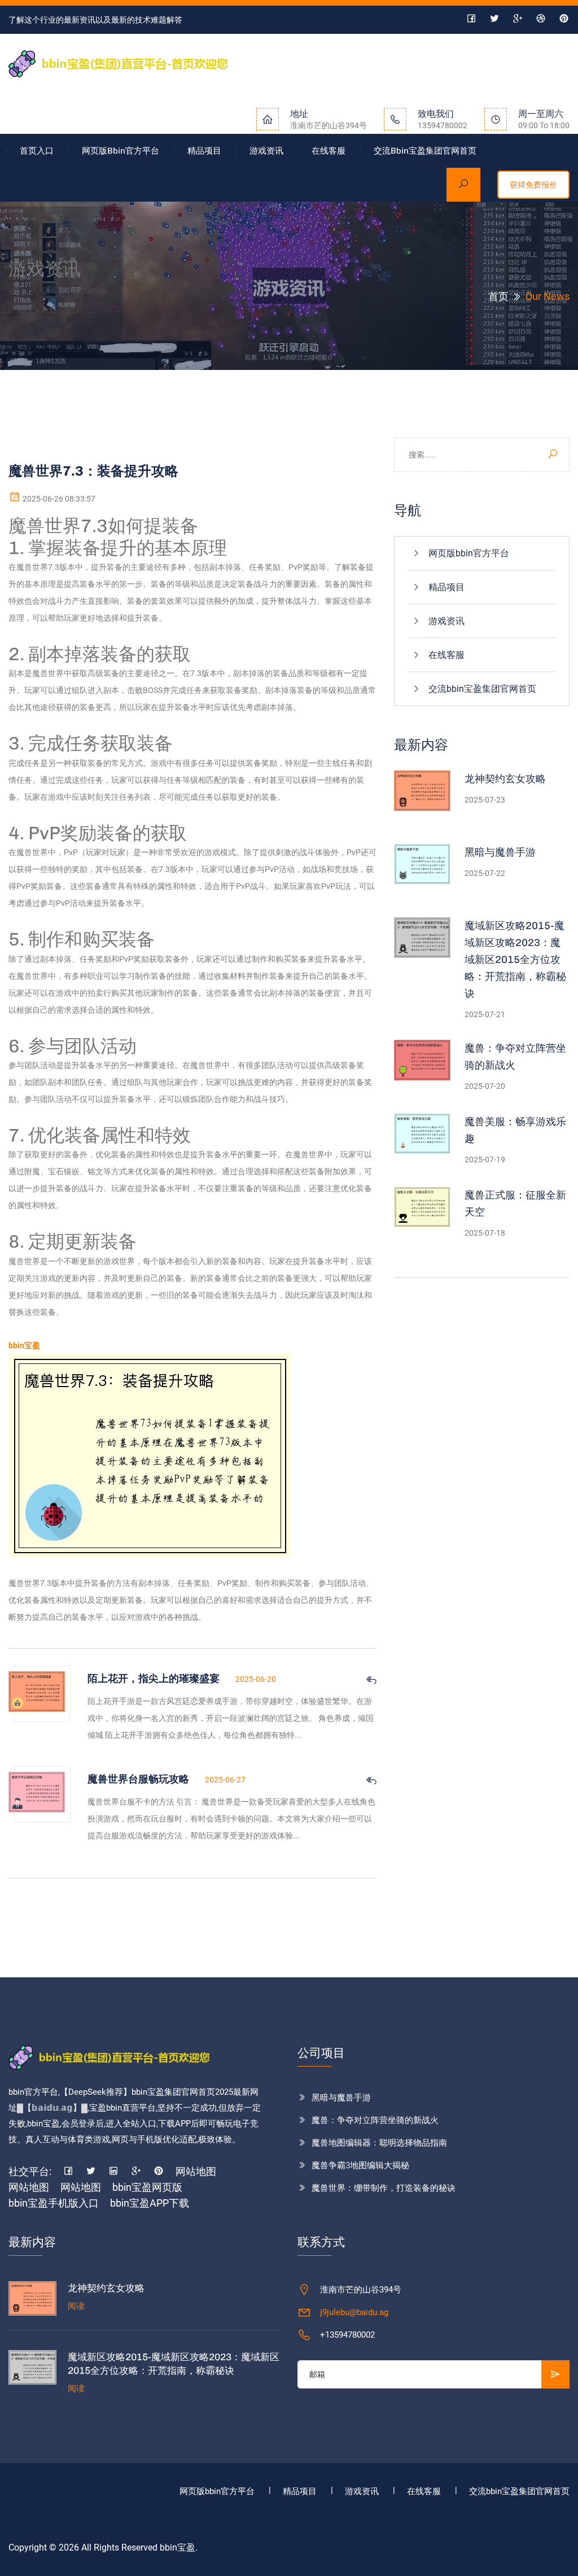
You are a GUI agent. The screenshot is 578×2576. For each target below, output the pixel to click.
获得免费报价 (533, 185)
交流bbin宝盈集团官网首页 (425, 151)
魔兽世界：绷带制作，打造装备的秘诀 (384, 2188)
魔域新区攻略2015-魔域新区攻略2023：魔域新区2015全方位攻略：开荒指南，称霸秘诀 (515, 960)
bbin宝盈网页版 (147, 2187)
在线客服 (329, 151)
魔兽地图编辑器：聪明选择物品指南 (379, 2143)
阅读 (76, 2306)
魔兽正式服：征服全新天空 (515, 1204)
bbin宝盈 (178, 2547)
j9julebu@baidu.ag (354, 2312)
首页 (498, 296)
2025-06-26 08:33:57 (58, 499)
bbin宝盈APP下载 (150, 2203)
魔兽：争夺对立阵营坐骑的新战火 (515, 1057)
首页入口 (37, 151)
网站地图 (196, 2171)
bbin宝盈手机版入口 (54, 2203)
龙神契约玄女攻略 (505, 779)
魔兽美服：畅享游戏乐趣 (515, 1130)
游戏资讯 (266, 151)
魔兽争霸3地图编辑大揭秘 (360, 2165)
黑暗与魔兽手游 (500, 852)
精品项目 (204, 151)
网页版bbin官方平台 (121, 151)
